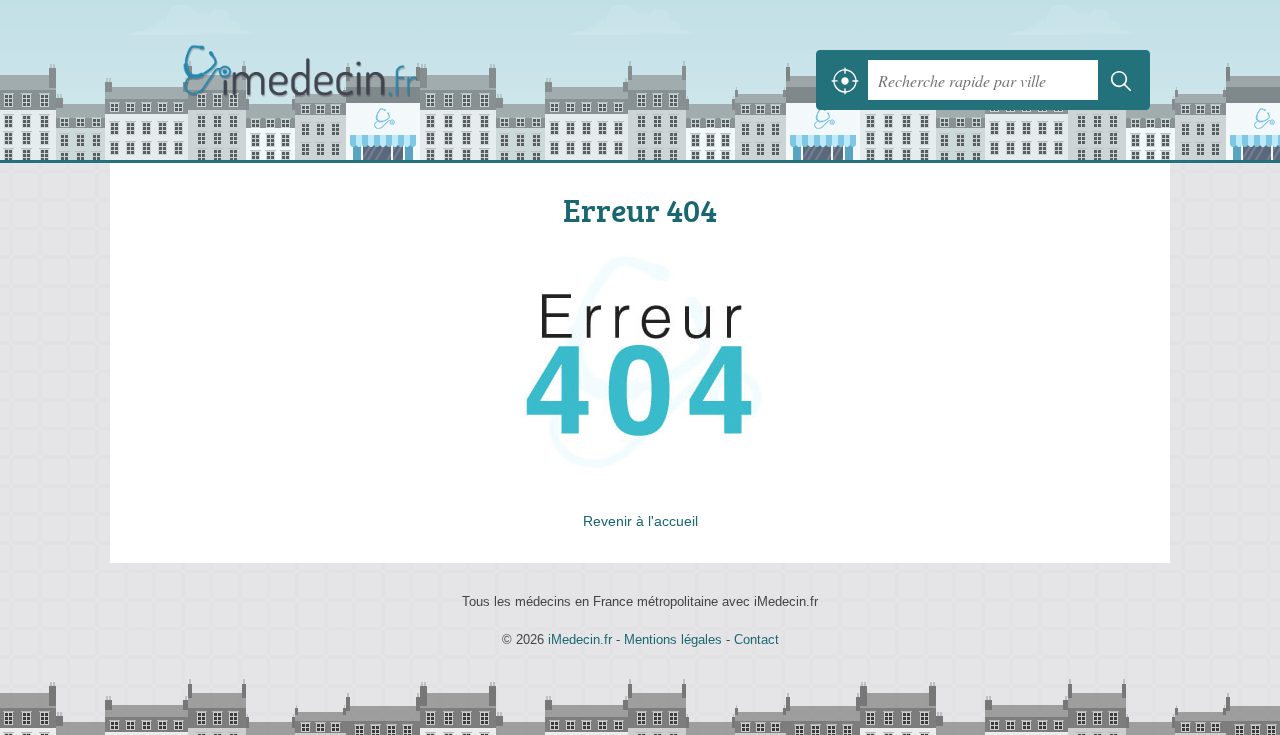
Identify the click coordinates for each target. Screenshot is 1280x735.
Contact (756, 639)
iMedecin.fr (350, 80)
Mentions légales (673, 639)
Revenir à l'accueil (640, 521)
